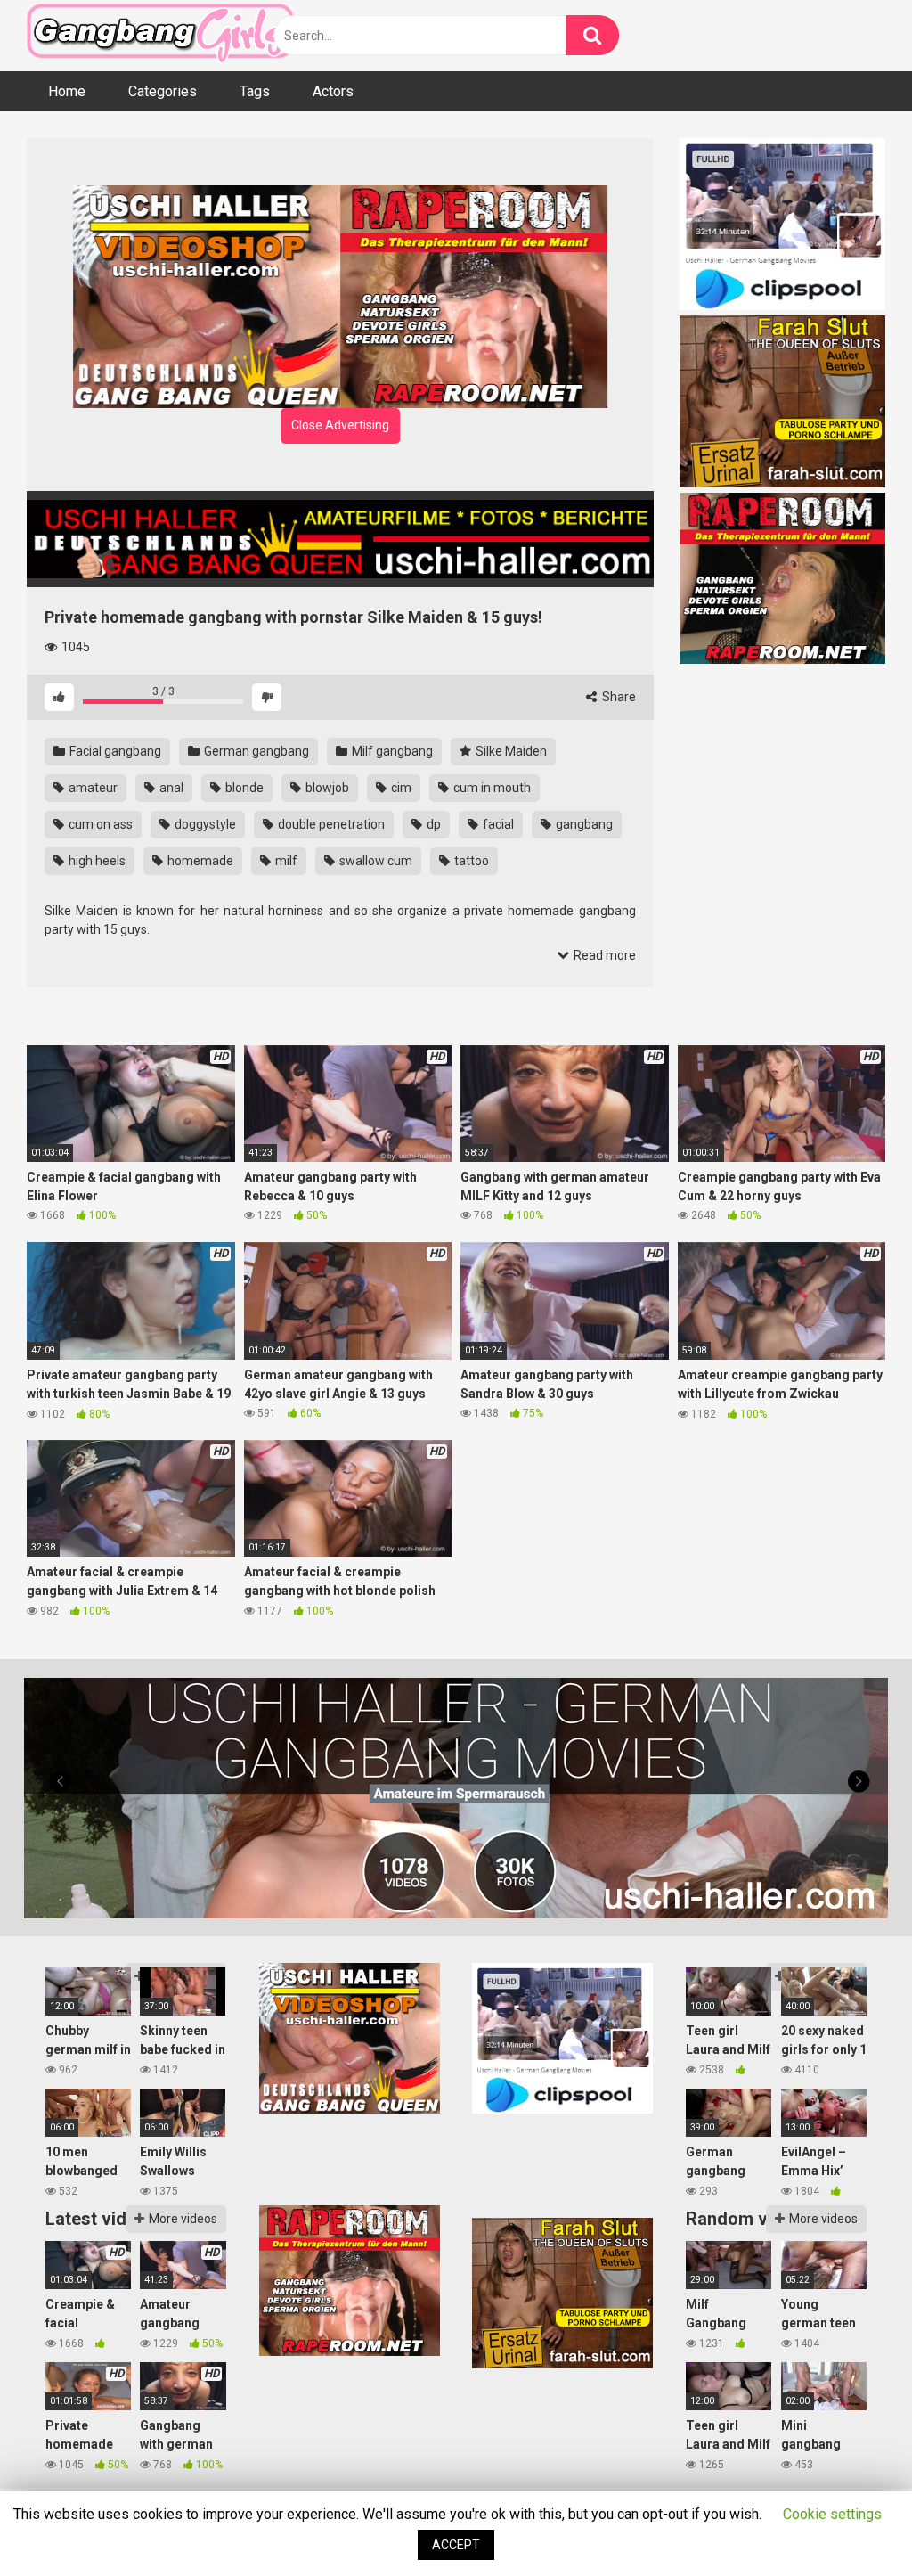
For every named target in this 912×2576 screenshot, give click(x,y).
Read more (603, 955)
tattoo (470, 861)
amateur (92, 788)
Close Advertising (340, 425)
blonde (243, 788)
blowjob (326, 788)
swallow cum (375, 861)
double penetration (330, 824)
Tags (255, 91)
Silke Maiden (510, 751)
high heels (96, 861)
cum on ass (99, 824)
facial (497, 824)
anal (170, 788)
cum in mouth (491, 788)
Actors (333, 91)
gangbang (583, 824)
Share (618, 697)
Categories (163, 91)
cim (400, 788)
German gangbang (255, 751)
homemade (199, 861)
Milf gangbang (391, 751)
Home (67, 91)
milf (285, 861)
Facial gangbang (114, 751)
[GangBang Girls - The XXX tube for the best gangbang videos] (160, 36)
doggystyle (204, 824)
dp (432, 824)
